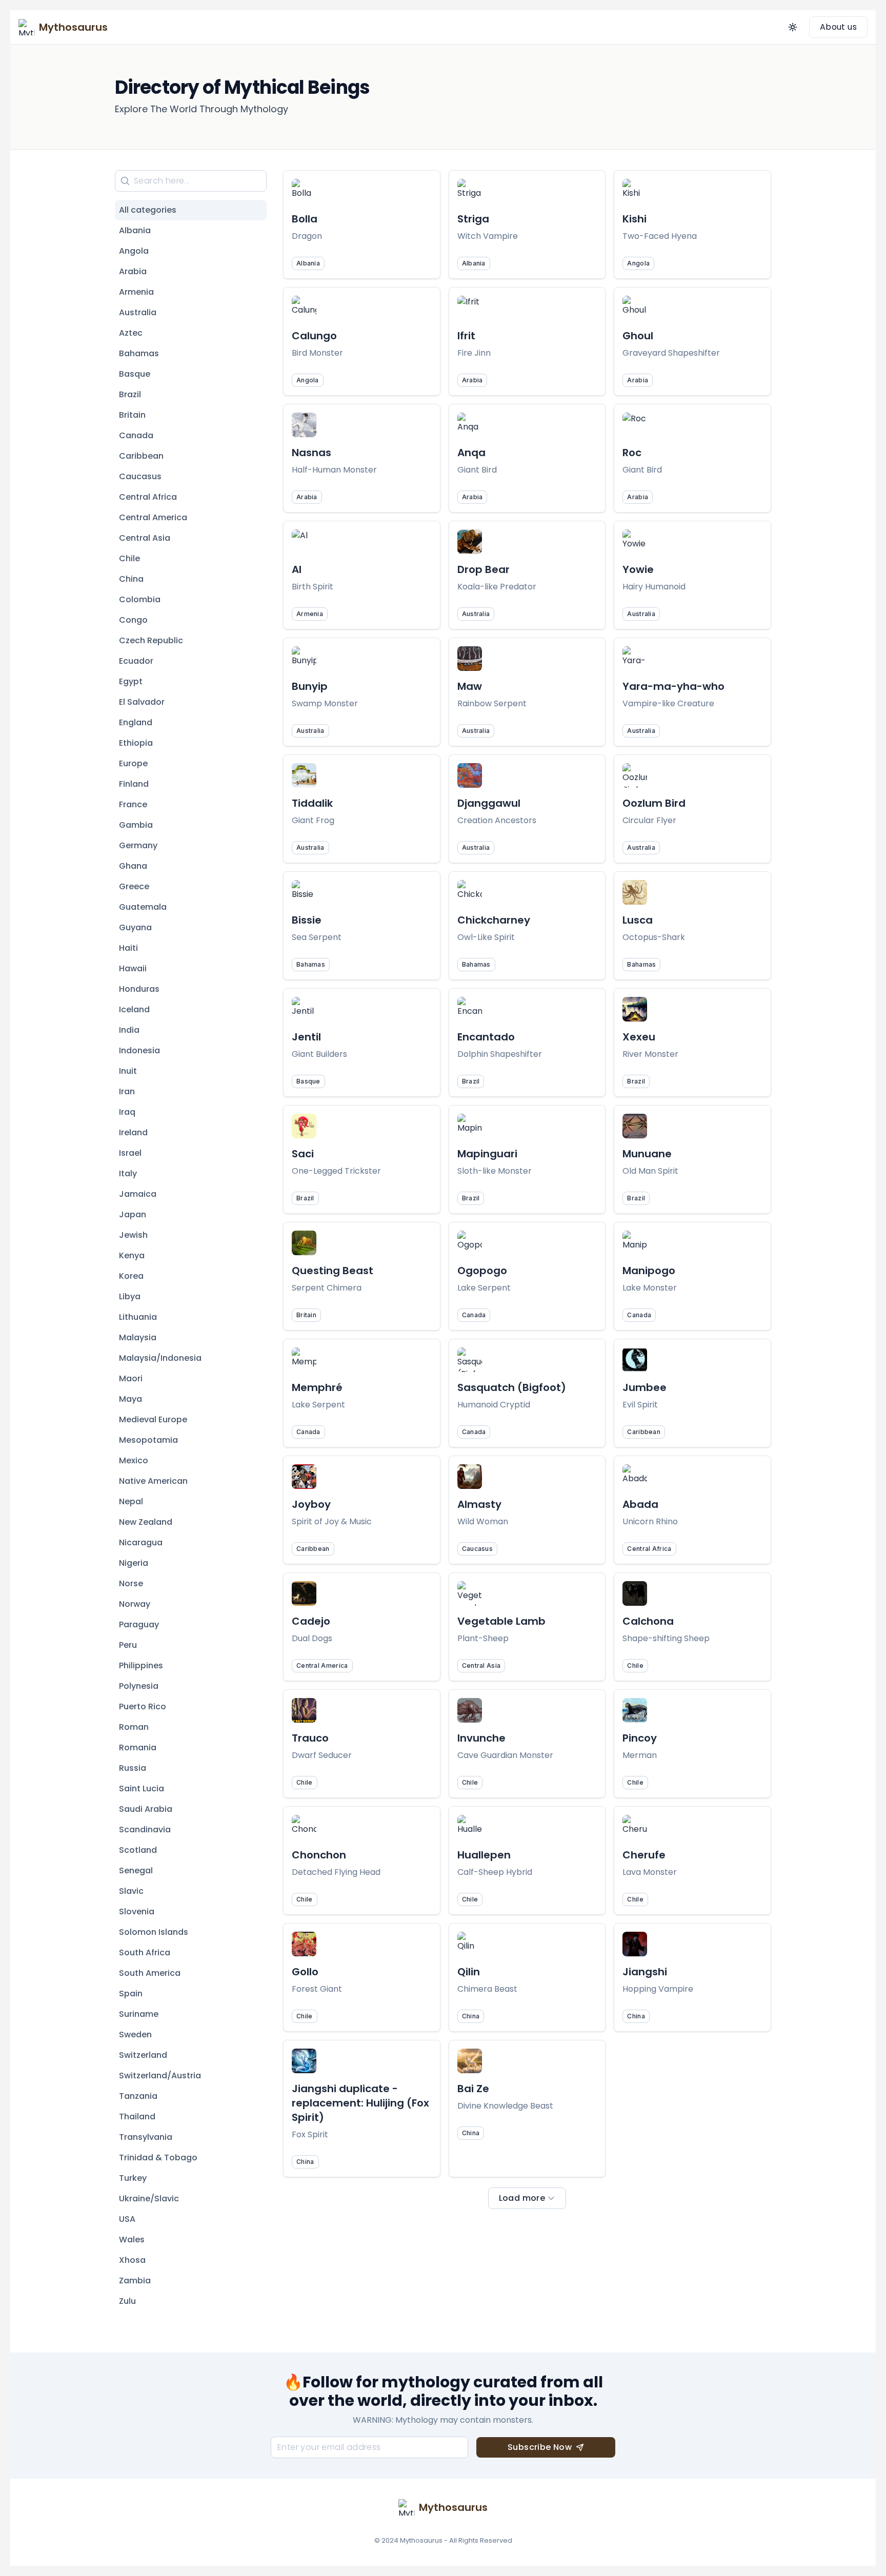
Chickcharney (494, 920)
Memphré (317, 1387)
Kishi (635, 219)
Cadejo (311, 1621)
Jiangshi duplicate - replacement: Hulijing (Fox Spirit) (360, 2103)
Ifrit (466, 336)
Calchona (648, 1621)
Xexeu (639, 1037)
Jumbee (645, 1387)
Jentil (306, 1037)
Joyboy (311, 1504)
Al (297, 569)
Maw (470, 686)
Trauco (310, 1738)
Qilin (469, 1972)
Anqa (471, 453)
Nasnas (311, 453)
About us (838, 27)
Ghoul (638, 336)
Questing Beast (333, 1271)
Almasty (479, 1504)
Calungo (314, 336)
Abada (640, 1504)
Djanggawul (489, 803)
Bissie (307, 920)
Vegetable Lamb (501, 1621)
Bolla (305, 219)
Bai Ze (473, 2089)
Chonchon (319, 1855)
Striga (473, 219)
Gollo (305, 1972)
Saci (303, 1154)
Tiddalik (312, 803)
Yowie (638, 569)
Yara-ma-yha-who (673, 686)
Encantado (486, 1037)
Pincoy (640, 1738)
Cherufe (644, 1855)
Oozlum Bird (654, 803)
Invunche (481, 1738)
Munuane (647, 1154)
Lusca (638, 920)
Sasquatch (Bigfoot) (512, 1387)
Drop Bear (484, 569)
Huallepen (484, 1855)
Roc (632, 453)
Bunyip (310, 686)
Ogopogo (482, 1271)
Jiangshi (645, 1972)
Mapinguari (487, 1154)
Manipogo (649, 1271)
